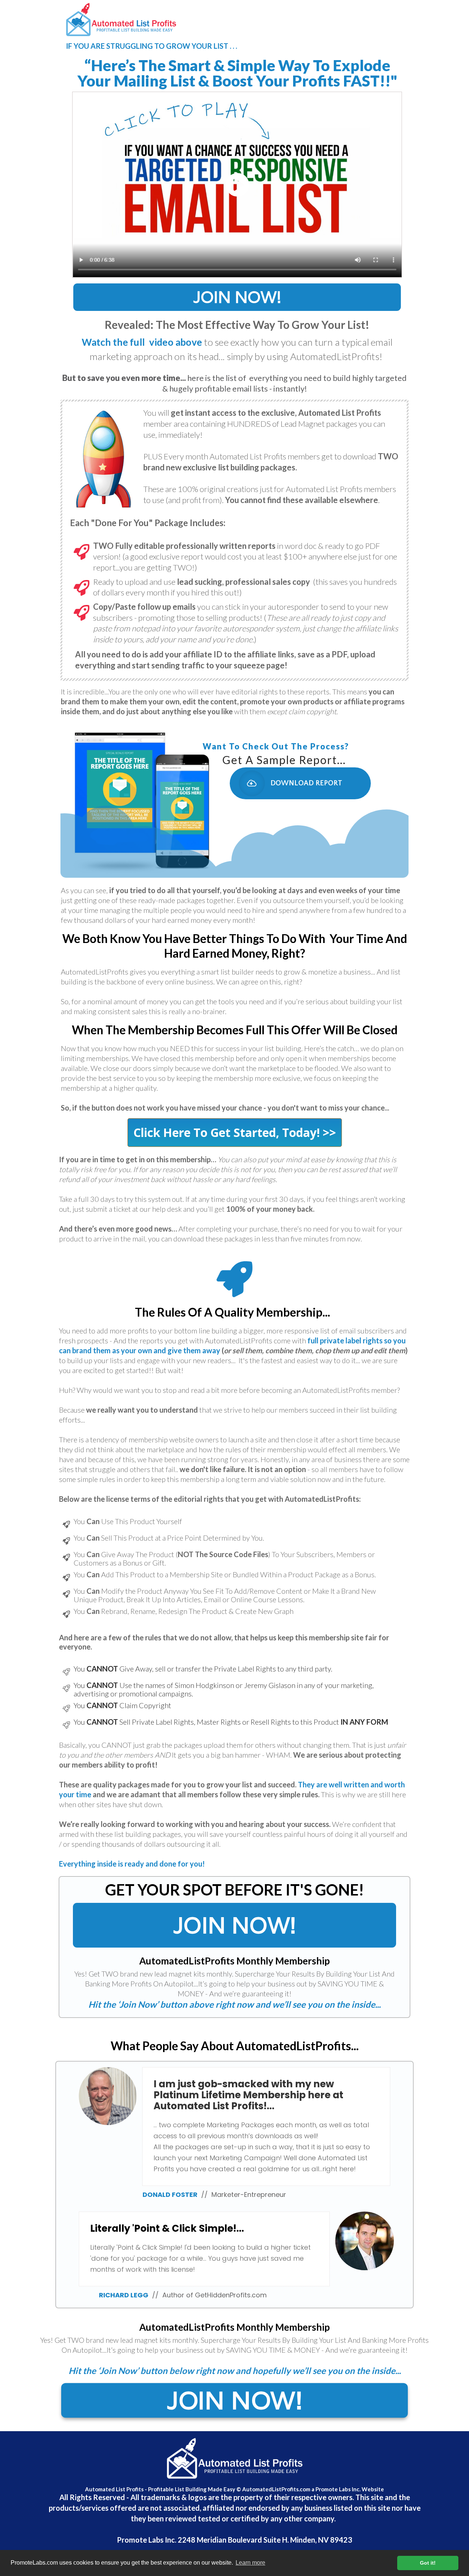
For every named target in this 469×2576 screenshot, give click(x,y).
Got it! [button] (428, 2563)
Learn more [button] (250, 2563)
